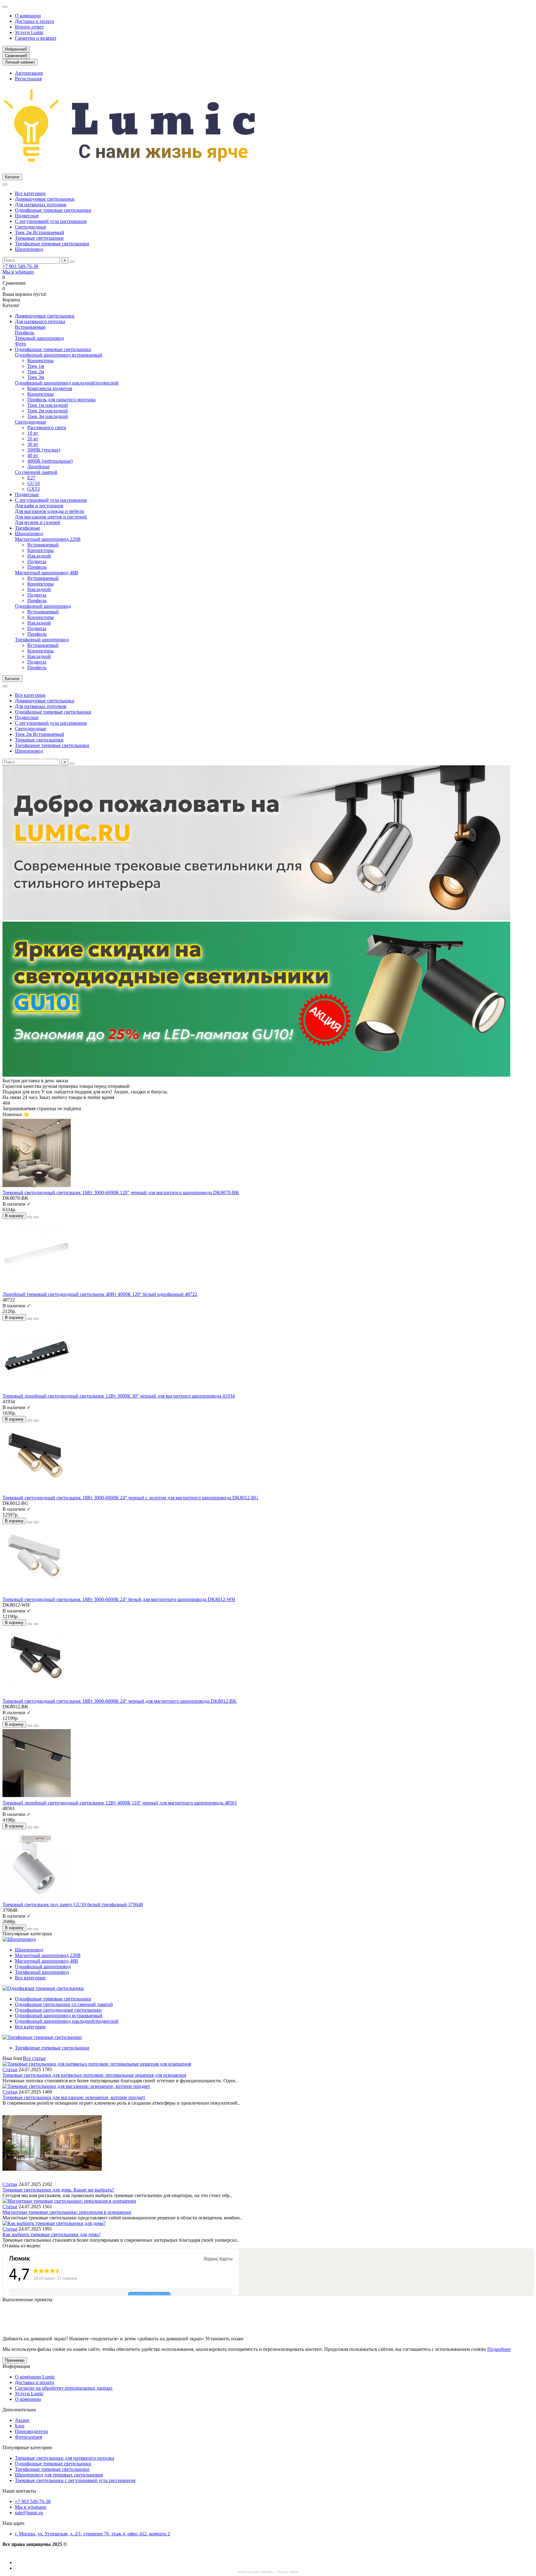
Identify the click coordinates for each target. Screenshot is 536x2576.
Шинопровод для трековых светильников (59, 2475)
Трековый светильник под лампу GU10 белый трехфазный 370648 (73, 1904)
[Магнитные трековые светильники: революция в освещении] (69, 2201)
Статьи (10, 2069)
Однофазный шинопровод (43, 606)
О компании (28, 16)
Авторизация (29, 73)
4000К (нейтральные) (50, 461)
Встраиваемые (30, 327)
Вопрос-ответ (29, 27)
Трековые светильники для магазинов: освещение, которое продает (74, 2097)
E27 (31, 478)
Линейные (38, 467)
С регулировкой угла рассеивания (51, 221)
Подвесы (37, 561)
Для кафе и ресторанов (39, 506)
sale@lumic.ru (29, 2513)
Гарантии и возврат (36, 38)
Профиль (25, 333)
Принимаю (15, 2360)
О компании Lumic (35, 2377)
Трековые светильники (39, 238)
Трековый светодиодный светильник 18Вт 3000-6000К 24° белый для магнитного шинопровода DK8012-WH (119, 1599)
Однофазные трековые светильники (53, 210)
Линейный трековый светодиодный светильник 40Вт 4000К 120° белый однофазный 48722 (100, 1294)
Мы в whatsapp (18, 272)
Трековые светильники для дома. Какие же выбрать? (58, 2190)
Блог (20, 2426)
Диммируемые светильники (45, 199)
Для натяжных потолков (41, 205)
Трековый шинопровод (39, 338)
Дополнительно (19, 2410)
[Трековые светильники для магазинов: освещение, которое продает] (76, 2086)
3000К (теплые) (44, 450)
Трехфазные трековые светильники (52, 244)
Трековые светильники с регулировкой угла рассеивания (75, 2480)
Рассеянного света (47, 427)
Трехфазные (27, 528)
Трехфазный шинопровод (42, 640)
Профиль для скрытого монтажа (61, 400)
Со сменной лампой (36, 472)
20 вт (33, 439)
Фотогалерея (28, 2437)
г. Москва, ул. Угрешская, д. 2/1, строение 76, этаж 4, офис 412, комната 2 (92, 2534)
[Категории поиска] (5, 185)
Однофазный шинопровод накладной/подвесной (67, 383)
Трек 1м (36, 366)
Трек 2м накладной (48, 411)
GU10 (33, 483)
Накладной (39, 556)
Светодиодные (31, 227)
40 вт (33, 455)
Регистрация (28, 79)
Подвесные (27, 216)
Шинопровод (29, 249)
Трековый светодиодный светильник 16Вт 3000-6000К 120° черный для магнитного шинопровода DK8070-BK (121, 1192)
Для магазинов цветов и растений (51, 517)
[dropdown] (5, 7)
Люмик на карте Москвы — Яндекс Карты (268, 2572)
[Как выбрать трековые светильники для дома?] (54, 2223)
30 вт (33, 444)
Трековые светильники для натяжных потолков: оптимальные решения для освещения (94, 2075)
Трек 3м (36, 377)
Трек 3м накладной (48, 416)
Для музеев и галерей (38, 522)
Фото (20, 344)
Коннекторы (40, 360)
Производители (31, 2431)
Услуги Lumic (29, 32)
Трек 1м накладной (48, 405)
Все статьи (34, 2058)
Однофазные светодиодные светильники (58, 2010)
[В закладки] (30, 1217)
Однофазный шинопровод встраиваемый (59, 355)
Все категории (30, 193)
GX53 (33, 489)
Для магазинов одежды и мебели (50, 511)
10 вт (33, 433)
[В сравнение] (36, 1217)
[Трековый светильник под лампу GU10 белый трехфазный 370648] (37, 1899)
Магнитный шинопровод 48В (47, 573)
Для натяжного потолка (40, 321)
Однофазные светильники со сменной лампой (64, 2004)
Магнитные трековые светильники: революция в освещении (67, 2212)
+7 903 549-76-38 (20, 266)
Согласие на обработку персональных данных (64, 2388)
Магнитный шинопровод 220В (48, 539)
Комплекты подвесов (50, 388)
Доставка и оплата (34, 21)
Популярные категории (27, 2447)
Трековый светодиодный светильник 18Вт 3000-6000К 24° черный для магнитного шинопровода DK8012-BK (120, 1701)
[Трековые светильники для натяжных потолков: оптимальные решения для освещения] (97, 2064)
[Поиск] (72, 262)
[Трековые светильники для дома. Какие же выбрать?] (52, 2179)
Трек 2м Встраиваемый (40, 232)
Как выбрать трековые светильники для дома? (51, 2234)
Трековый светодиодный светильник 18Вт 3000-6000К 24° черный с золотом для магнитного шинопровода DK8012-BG (130, 1498)
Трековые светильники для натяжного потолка (65, 2458)
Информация (16, 2366)
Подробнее (499, 2349)
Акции (22, 2420)
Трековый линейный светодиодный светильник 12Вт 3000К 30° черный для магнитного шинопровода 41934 (119, 1396)
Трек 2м (36, 372)
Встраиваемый (43, 545)
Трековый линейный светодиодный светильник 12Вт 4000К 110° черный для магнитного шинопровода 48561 (120, 1803)
